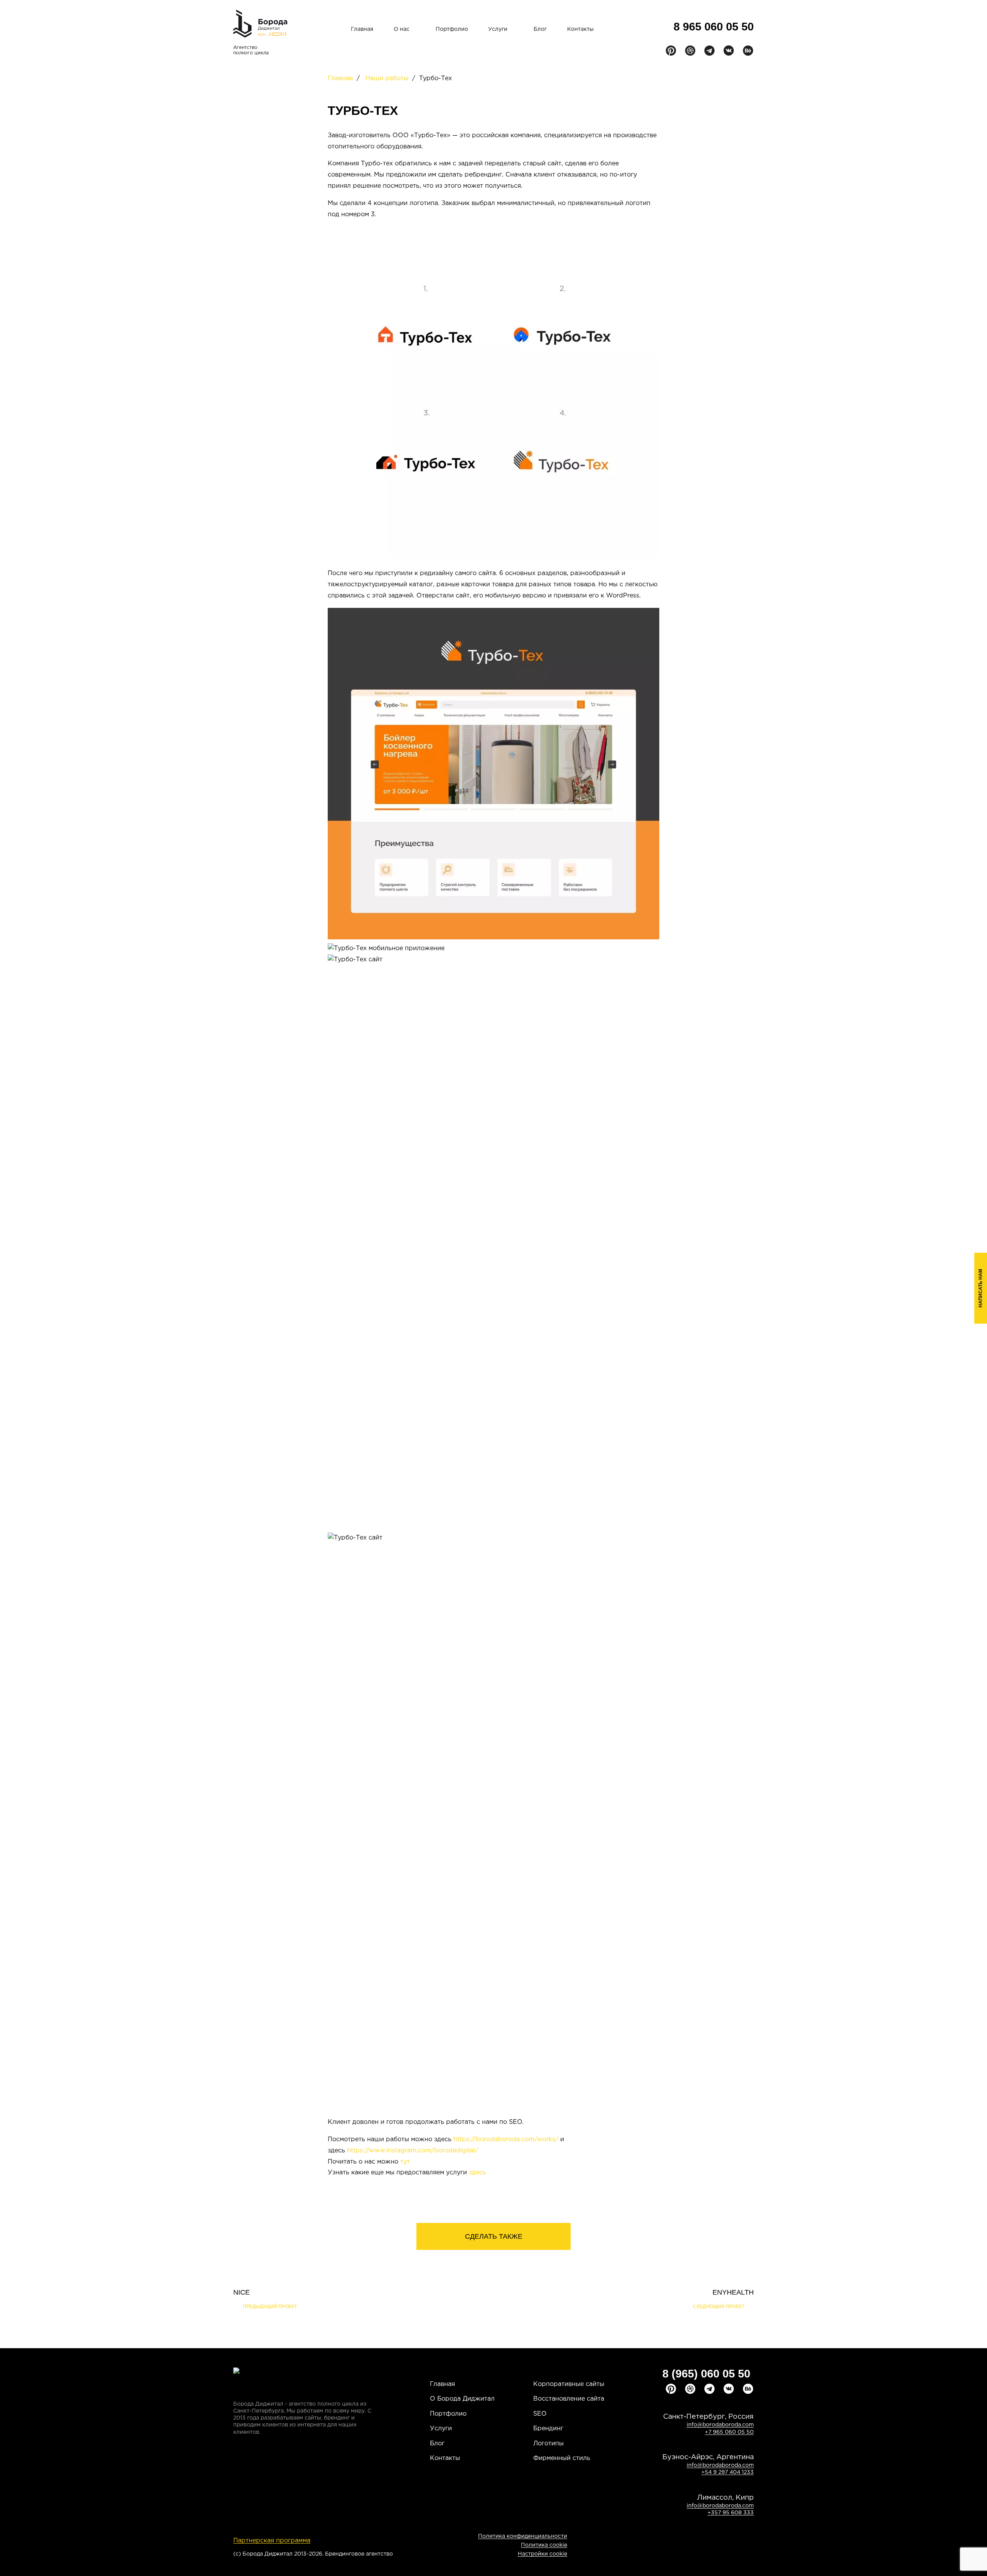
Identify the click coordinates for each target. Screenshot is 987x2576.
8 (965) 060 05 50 (706, 2374)
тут (405, 2162)
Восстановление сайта (569, 2399)
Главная (362, 29)
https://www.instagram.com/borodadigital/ (413, 2151)
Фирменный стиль (562, 2458)
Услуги (498, 29)
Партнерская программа (272, 2541)
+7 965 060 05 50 (729, 2432)
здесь (477, 2173)
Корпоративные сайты (569, 2384)
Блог (540, 29)
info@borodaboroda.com (720, 2425)
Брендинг (548, 2429)
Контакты (580, 29)
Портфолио (452, 29)
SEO (540, 2414)
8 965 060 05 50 (714, 27)
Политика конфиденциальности (523, 2536)
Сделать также (494, 2236)
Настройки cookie (542, 2554)
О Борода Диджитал (462, 2399)
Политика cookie (544, 2545)
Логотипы (548, 2444)
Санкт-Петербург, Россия (708, 2417)
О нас (402, 29)
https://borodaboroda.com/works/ (506, 2139)
